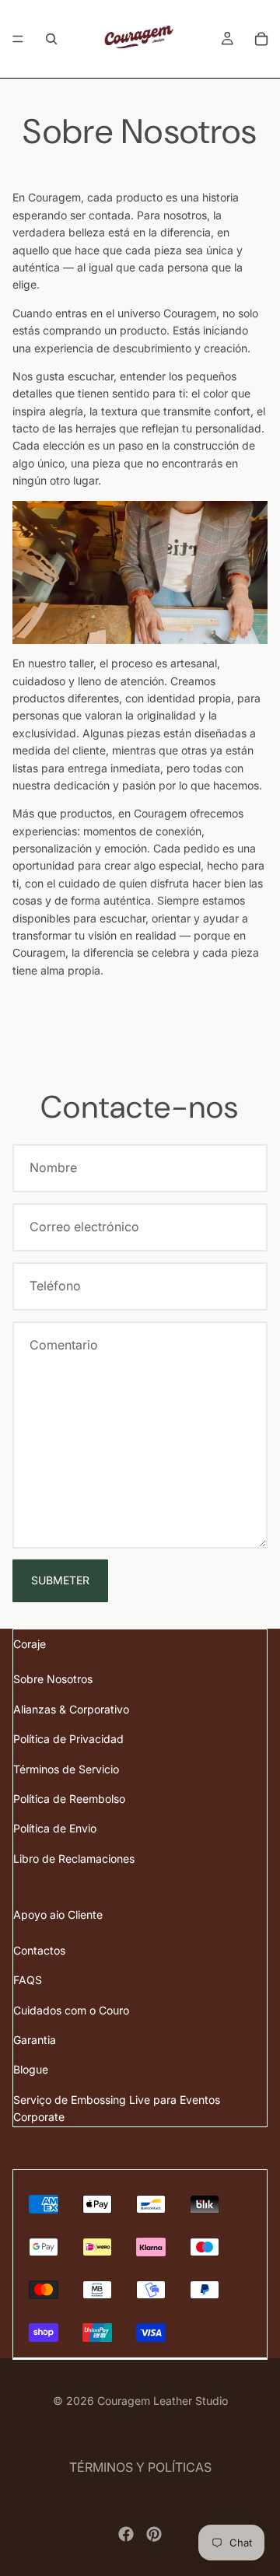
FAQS (28, 1980)
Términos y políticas (140, 2467)
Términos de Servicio (66, 1769)
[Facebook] (126, 2534)
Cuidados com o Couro (71, 2010)
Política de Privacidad (68, 1739)
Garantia (35, 2040)
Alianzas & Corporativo (71, 1709)
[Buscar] (51, 39)
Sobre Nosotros (53, 1679)
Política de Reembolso (69, 1799)
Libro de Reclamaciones (74, 1858)
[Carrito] (261, 39)
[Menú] (18, 39)
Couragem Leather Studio (163, 2401)
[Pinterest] (154, 2534)
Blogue (31, 2069)
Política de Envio (55, 1828)
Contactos (39, 1950)
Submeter (60, 1580)
